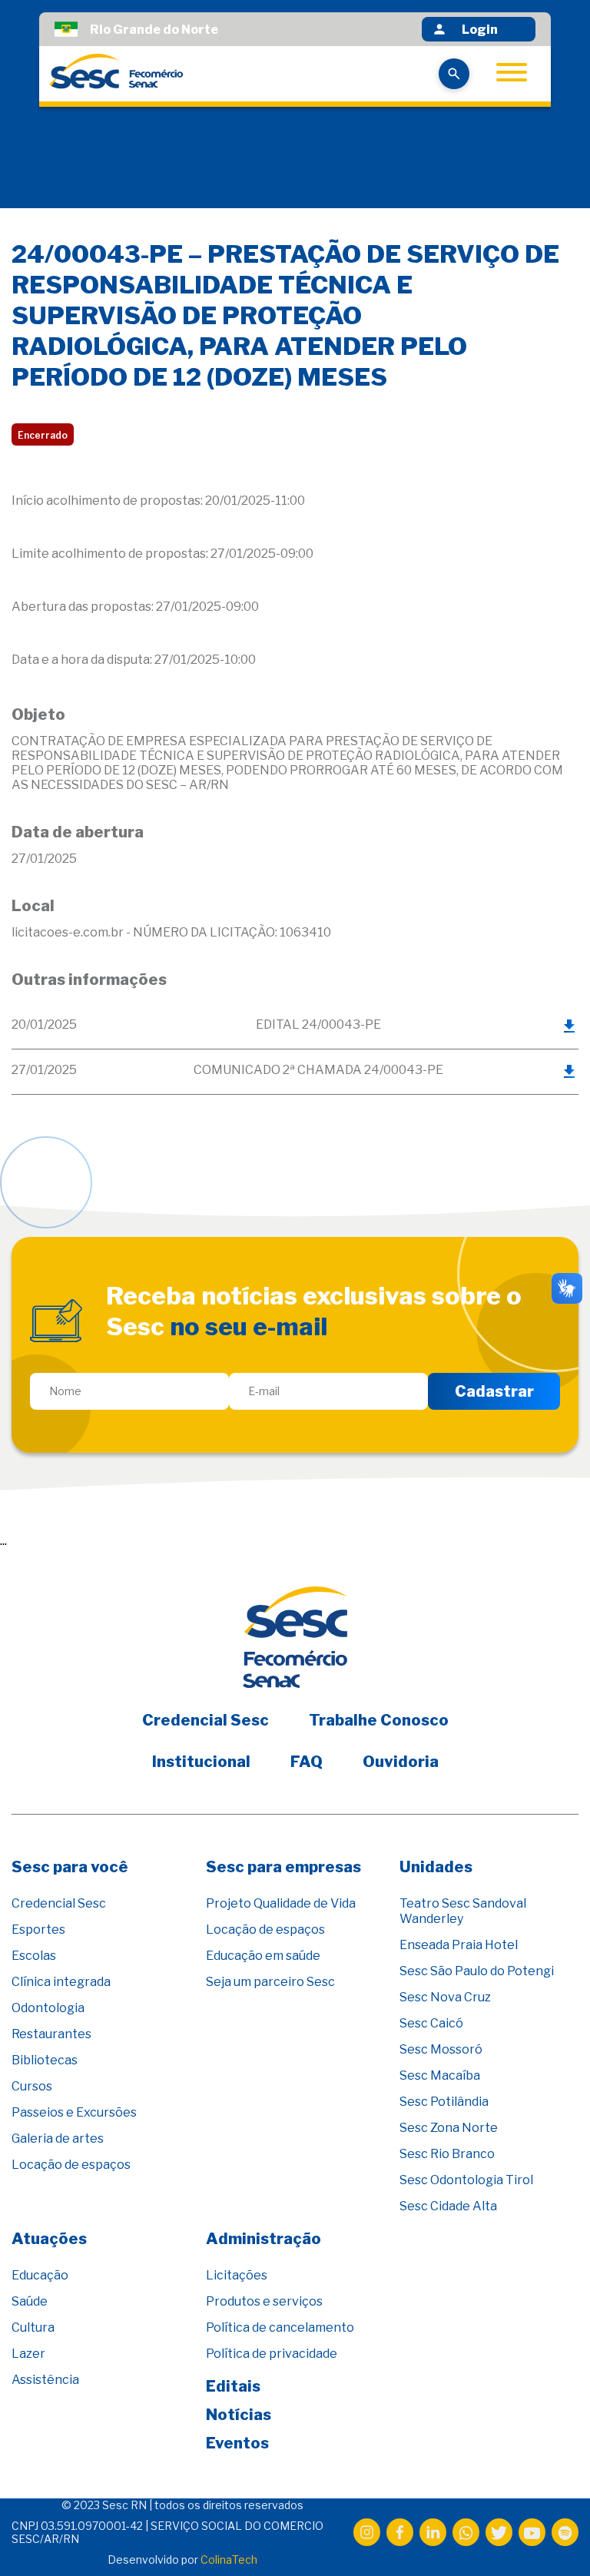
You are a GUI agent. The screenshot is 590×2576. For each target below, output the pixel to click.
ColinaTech (229, 2559)
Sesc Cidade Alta (448, 2206)
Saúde (30, 2301)
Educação (40, 2275)
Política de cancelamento (280, 2327)
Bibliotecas (45, 2060)
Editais (233, 2386)
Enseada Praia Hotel (459, 1945)
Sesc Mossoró (441, 2049)
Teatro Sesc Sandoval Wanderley (463, 1911)
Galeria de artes (58, 2138)
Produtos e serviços (264, 2301)
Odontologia (48, 2008)
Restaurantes (51, 2034)
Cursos (32, 2086)
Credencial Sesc (206, 1720)
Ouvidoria (401, 1762)
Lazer (28, 2354)
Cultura (33, 2327)
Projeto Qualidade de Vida (281, 1903)
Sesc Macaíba (440, 2075)
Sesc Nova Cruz (445, 1997)
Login (480, 30)
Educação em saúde (263, 1956)
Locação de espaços (71, 2165)
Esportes (38, 1930)
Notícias (239, 2415)
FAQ (307, 1762)
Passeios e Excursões (74, 2112)
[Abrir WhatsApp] (552, 2537)
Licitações (237, 2275)
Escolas (34, 1956)
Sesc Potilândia (444, 2102)
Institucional (201, 1762)
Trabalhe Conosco (379, 1720)
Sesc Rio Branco (447, 2154)
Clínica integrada (61, 1982)
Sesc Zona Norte (449, 2128)
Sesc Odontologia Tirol (466, 2180)
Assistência (45, 2380)
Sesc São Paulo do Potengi (477, 1971)
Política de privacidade (272, 2354)
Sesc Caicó (431, 2023)
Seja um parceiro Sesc (270, 1982)
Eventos (237, 2443)
